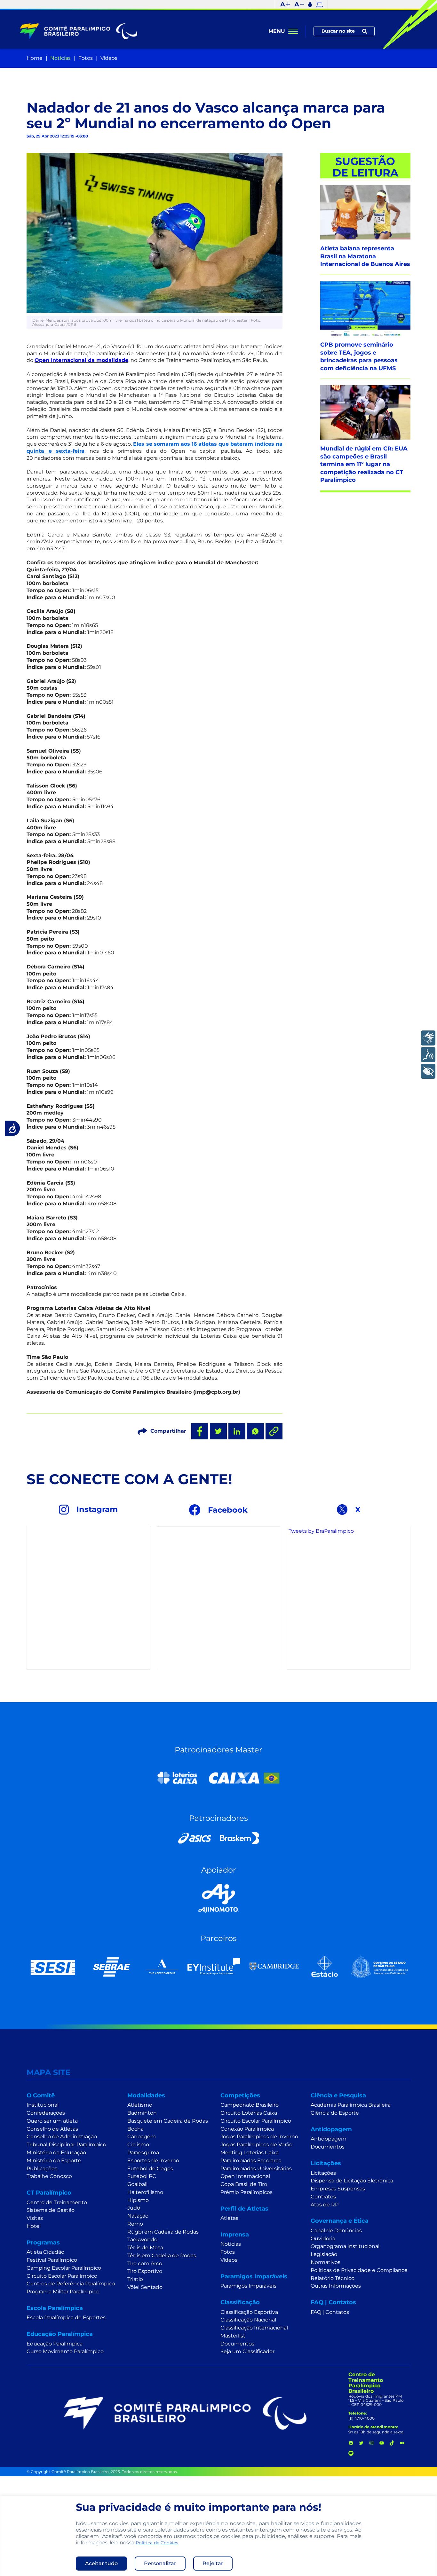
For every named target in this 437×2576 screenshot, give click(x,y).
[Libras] (428, 1038)
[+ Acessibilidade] (428, 1071)
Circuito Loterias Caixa (249, 2113)
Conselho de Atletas (52, 2129)
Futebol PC (142, 2176)
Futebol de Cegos (150, 2169)
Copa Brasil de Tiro (244, 2184)
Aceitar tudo (101, 2563)
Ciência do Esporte (335, 2113)
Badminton (142, 2113)
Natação (138, 2216)
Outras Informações (336, 2286)
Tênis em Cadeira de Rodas (162, 2255)
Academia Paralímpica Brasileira (351, 2105)
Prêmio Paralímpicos (246, 2192)
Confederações (46, 2113)
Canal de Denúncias (336, 2231)
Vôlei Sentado (145, 2287)
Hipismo (138, 2200)
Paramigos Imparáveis (248, 2286)
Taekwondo (142, 2239)
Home (35, 58)
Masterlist (233, 2336)
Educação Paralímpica (55, 2344)
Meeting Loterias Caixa (250, 2153)
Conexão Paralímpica (247, 2129)
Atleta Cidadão (45, 2252)
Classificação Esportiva (249, 2312)
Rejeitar (213, 2563)
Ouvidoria (323, 2239)
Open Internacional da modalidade (81, 360)
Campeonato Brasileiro (250, 2105)
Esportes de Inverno (153, 2161)
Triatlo (135, 2279)
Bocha (135, 2129)
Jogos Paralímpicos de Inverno (259, 2137)
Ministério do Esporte (54, 2161)
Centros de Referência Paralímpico (71, 2284)
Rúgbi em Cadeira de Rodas (163, 2232)
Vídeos (109, 58)
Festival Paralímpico (52, 2260)
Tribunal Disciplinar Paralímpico (66, 2145)
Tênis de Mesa (145, 2247)
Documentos (237, 2344)
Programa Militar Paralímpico (63, 2292)
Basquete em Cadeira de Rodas (168, 2121)
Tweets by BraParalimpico (321, 1531)
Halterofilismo (145, 2192)
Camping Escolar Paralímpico (64, 2268)
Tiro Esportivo (145, 2271)
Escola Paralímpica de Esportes (66, 2318)
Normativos (326, 2262)
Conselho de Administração (62, 2137)
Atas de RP (325, 2205)
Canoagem (142, 2137)
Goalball (137, 2184)
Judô (134, 2208)
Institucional (43, 2105)
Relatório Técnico (333, 2278)
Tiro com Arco (145, 2263)
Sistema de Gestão (51, 2210)
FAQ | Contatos (330, 2312)
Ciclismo (138, 2145)
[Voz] (428, 1055)
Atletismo (140, 2105)
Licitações (323, 2173)
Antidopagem (329, 2139)
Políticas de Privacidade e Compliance (359, 2270)
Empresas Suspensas (338, 2189)
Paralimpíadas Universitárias (256, 2169)
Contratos (323, 2197)
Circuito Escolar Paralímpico (62, 2276)
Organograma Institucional (345, 2246)
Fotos (86, 58)
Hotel (34, 2226)
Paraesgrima (143, 2153)
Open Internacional (245, 2176)
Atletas (229, 2218)
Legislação (324, 2254)
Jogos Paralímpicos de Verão (256, 2145)
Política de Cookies (157, 2543)
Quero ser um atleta (52, 2121)
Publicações (42, 2169)
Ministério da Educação (56, 2153)
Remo (135, 2224)
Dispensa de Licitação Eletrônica (352, 2181)
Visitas (35, 2218)
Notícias (60, 58)
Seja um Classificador (247, 2351)
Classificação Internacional (254, 2328)
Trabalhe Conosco (49, 2176)
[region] (219, 2536)
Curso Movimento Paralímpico (65, 2351)
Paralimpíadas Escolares (251, 2161)
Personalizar (160, 2563)
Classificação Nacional (248, 2320)
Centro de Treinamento (57, 2202)
